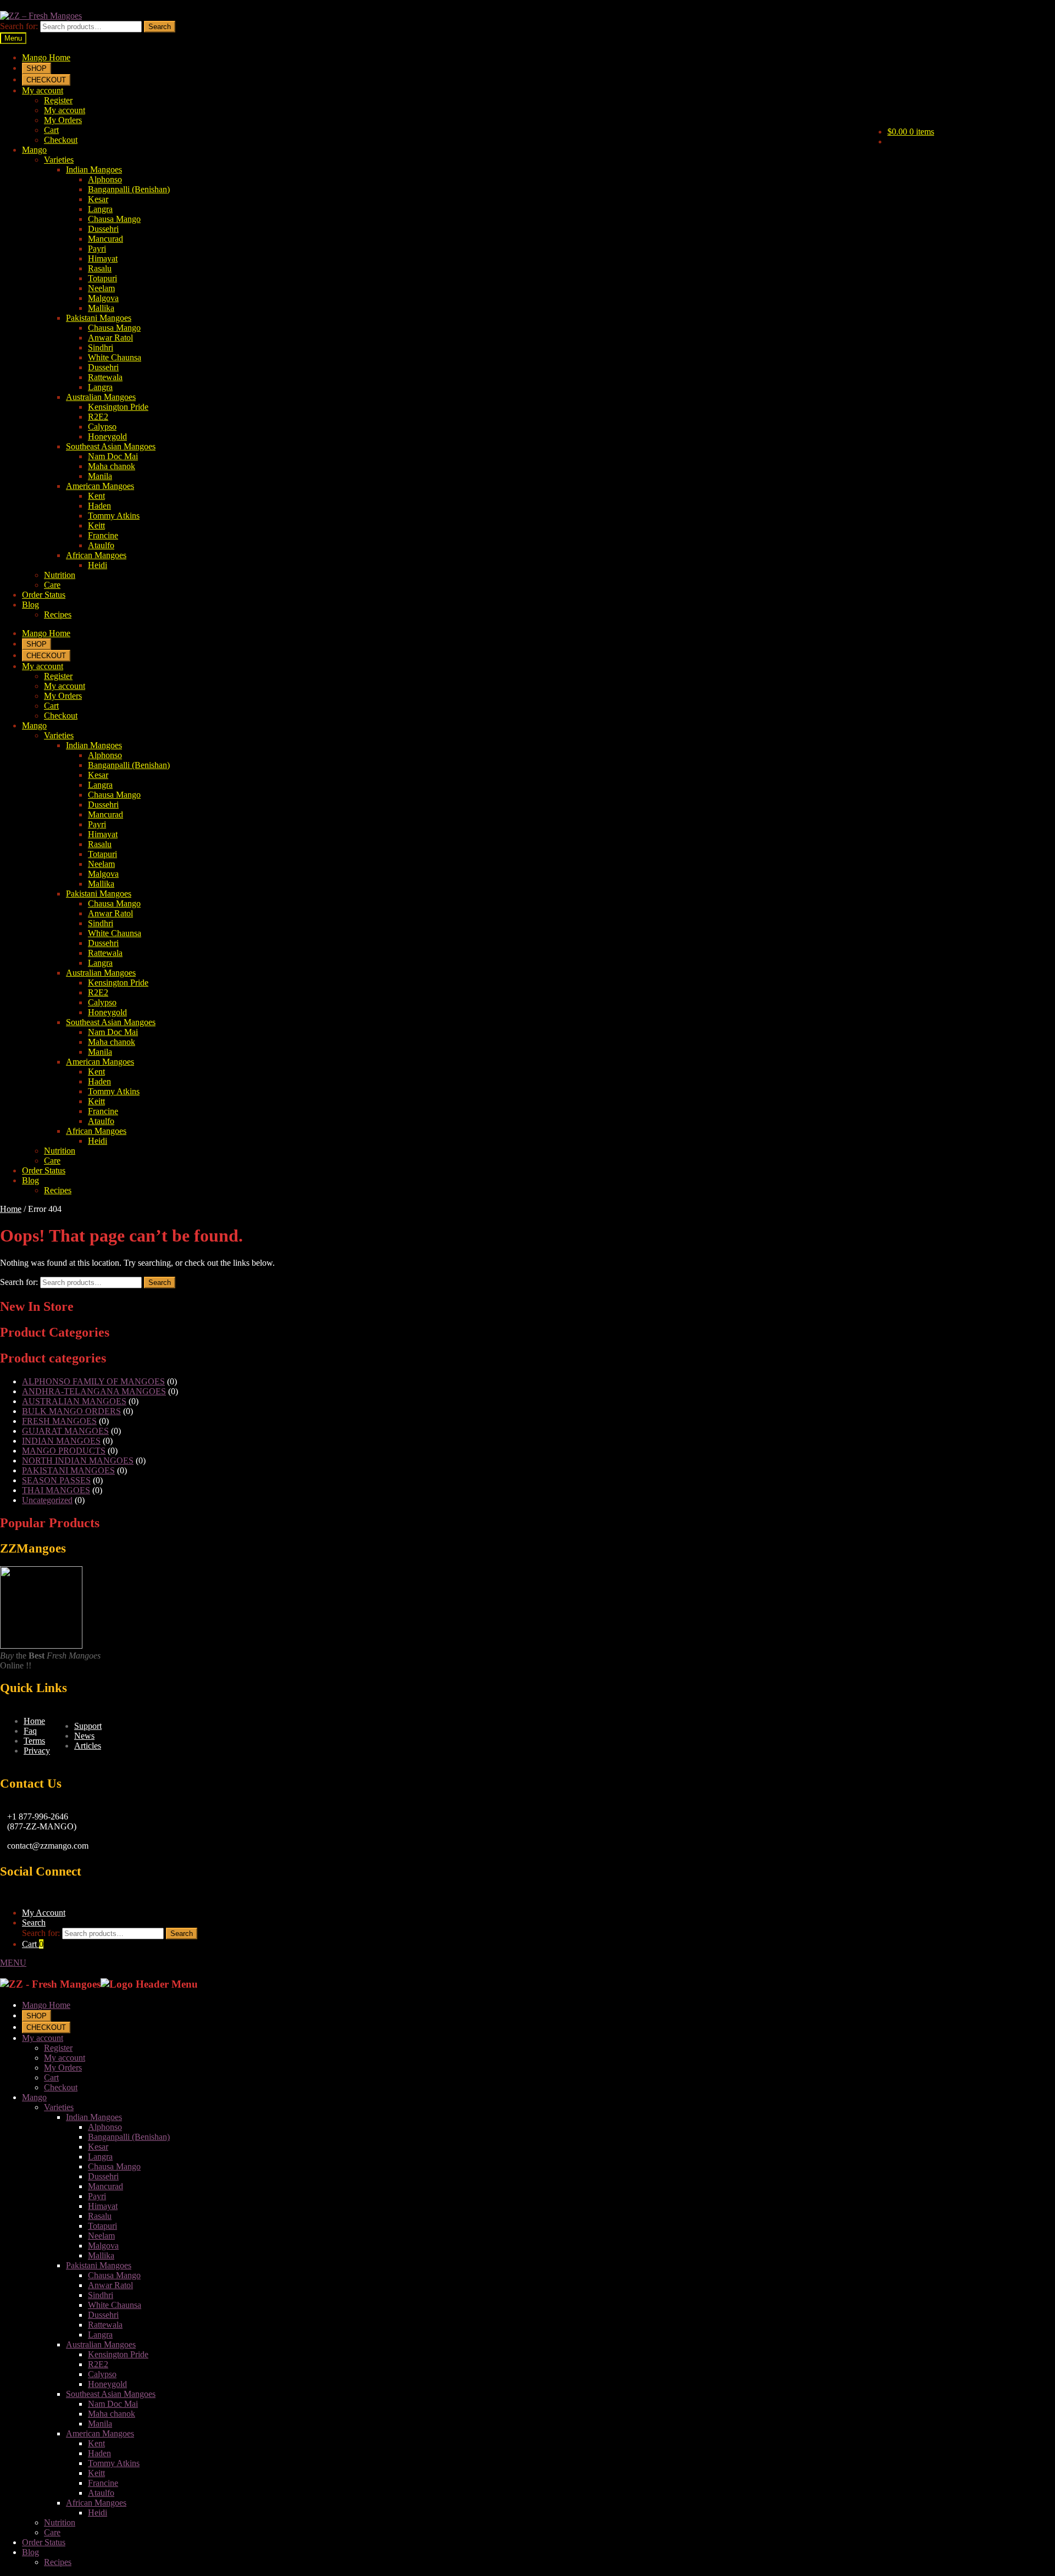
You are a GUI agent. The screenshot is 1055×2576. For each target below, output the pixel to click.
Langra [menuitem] (100, 2157)
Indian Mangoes (94, 169)
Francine (103, 535)
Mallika (101, 308)
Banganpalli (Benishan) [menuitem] (129, 2137)
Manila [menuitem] (100, 2424)
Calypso (102, 427)
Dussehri (103, 229)
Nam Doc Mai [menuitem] (113, 2404)
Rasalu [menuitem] (100, 2216)
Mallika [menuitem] (101, 2255)
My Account (44, 1913)
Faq (30, 1731)
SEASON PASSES (56, 1480)
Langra (100, 209)
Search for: (19, 26)
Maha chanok (112, 466)
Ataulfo (101, 545)
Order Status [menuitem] (44, 2542)
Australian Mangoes (101, 397)
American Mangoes (100, 486)
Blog (30, 605)
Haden (99, 506)
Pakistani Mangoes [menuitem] (99, 2265)
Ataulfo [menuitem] (101, 2493)
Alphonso (105, 179)
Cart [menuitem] (51, 2077)
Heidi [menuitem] (98, 2513)
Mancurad (105, 239)
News (84, 1736)
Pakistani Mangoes (99, 318)
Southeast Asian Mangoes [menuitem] (111, 2394)
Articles (88, 1746)
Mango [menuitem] (34, 2097)
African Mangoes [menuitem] (96, 2503)
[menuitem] (37, 2015)
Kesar (98, 199)
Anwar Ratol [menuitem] (110, 2285)
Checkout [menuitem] (61, 2087)
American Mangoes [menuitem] (100, 2433)
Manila (100, 476)
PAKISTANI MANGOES (68, 1470)
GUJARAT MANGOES (65, 1431)
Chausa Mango (114, 219)
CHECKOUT (46, 80)
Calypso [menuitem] (102, 2374)
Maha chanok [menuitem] (112, 2414)
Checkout (61, 140)
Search (160, 27)
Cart (51, 130)
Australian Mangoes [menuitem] (101, 2344)
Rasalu (100, 268)
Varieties (59, 160)
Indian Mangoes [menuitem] (94, 2117)
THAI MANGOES (56, 1490)
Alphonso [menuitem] (105, 2127)
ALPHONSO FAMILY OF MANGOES (93, 1381)
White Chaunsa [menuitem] (115, 2305)
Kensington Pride (118, 407)
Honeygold (107, 436)
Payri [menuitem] (97, 2196)
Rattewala (105, 377)
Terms (34, 1741)
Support (88, 1726)
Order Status (44, 595)
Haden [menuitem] (99, 2453)
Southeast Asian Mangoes (111, 446)
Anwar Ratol (110, 338)
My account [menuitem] (43, 2038)
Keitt (96, 525)
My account (43, 90)
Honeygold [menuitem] (107, 2384)
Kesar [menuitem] (98, 2147)
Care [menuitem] (52, 2532)
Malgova (103, 298)
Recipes (58, 614)
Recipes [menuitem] (58, 2562)
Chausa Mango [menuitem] (114, 2166)
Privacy (37, 1751)
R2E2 (98, 417)
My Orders (63, 120)
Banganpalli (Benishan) (129, 189)
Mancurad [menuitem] (105, 2186)
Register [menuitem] (58, 2048)
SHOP (37, 68)
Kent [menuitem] (96, 2443)
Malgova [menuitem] (103, 2246)
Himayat (103, 258)
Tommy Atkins (114, 516)
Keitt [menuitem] (96, 2473)
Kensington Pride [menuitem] (118, 2354)
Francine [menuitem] (103, 2483)
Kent (96, 496)
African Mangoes (96, 555)
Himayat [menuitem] (103, 2206)
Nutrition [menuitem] (60, 2522)
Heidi (98, 565)
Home (11, 1209)
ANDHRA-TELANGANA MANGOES (94, 1391)
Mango (34, 150)
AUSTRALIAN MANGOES (74, 1401)
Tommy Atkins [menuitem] (114, 2463)
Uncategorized (47, 1500)
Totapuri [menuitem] (102, 2226)
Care (52, 585)
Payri (97, 249)
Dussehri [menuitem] (103, 2176)
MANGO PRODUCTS (64, 1451)
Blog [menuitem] (30, 2552)
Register (58, 100)
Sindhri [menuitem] (101, 2295)
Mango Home (46, 57)
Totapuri (102, 278)
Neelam (101, 288)
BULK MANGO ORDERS (71, 1411)
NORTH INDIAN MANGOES (78, 1461)
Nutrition (60, 575)
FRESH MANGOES (59, 1421)
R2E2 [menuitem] (98, 2364)
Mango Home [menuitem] (46, 2005)
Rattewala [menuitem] (105, 2325)
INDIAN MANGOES (61, 1441)
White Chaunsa (115, 357)
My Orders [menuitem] (63, 2068)
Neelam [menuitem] (101, 2236)
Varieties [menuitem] (59, 2107)
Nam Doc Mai (113, 456)
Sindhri (101, 347)
